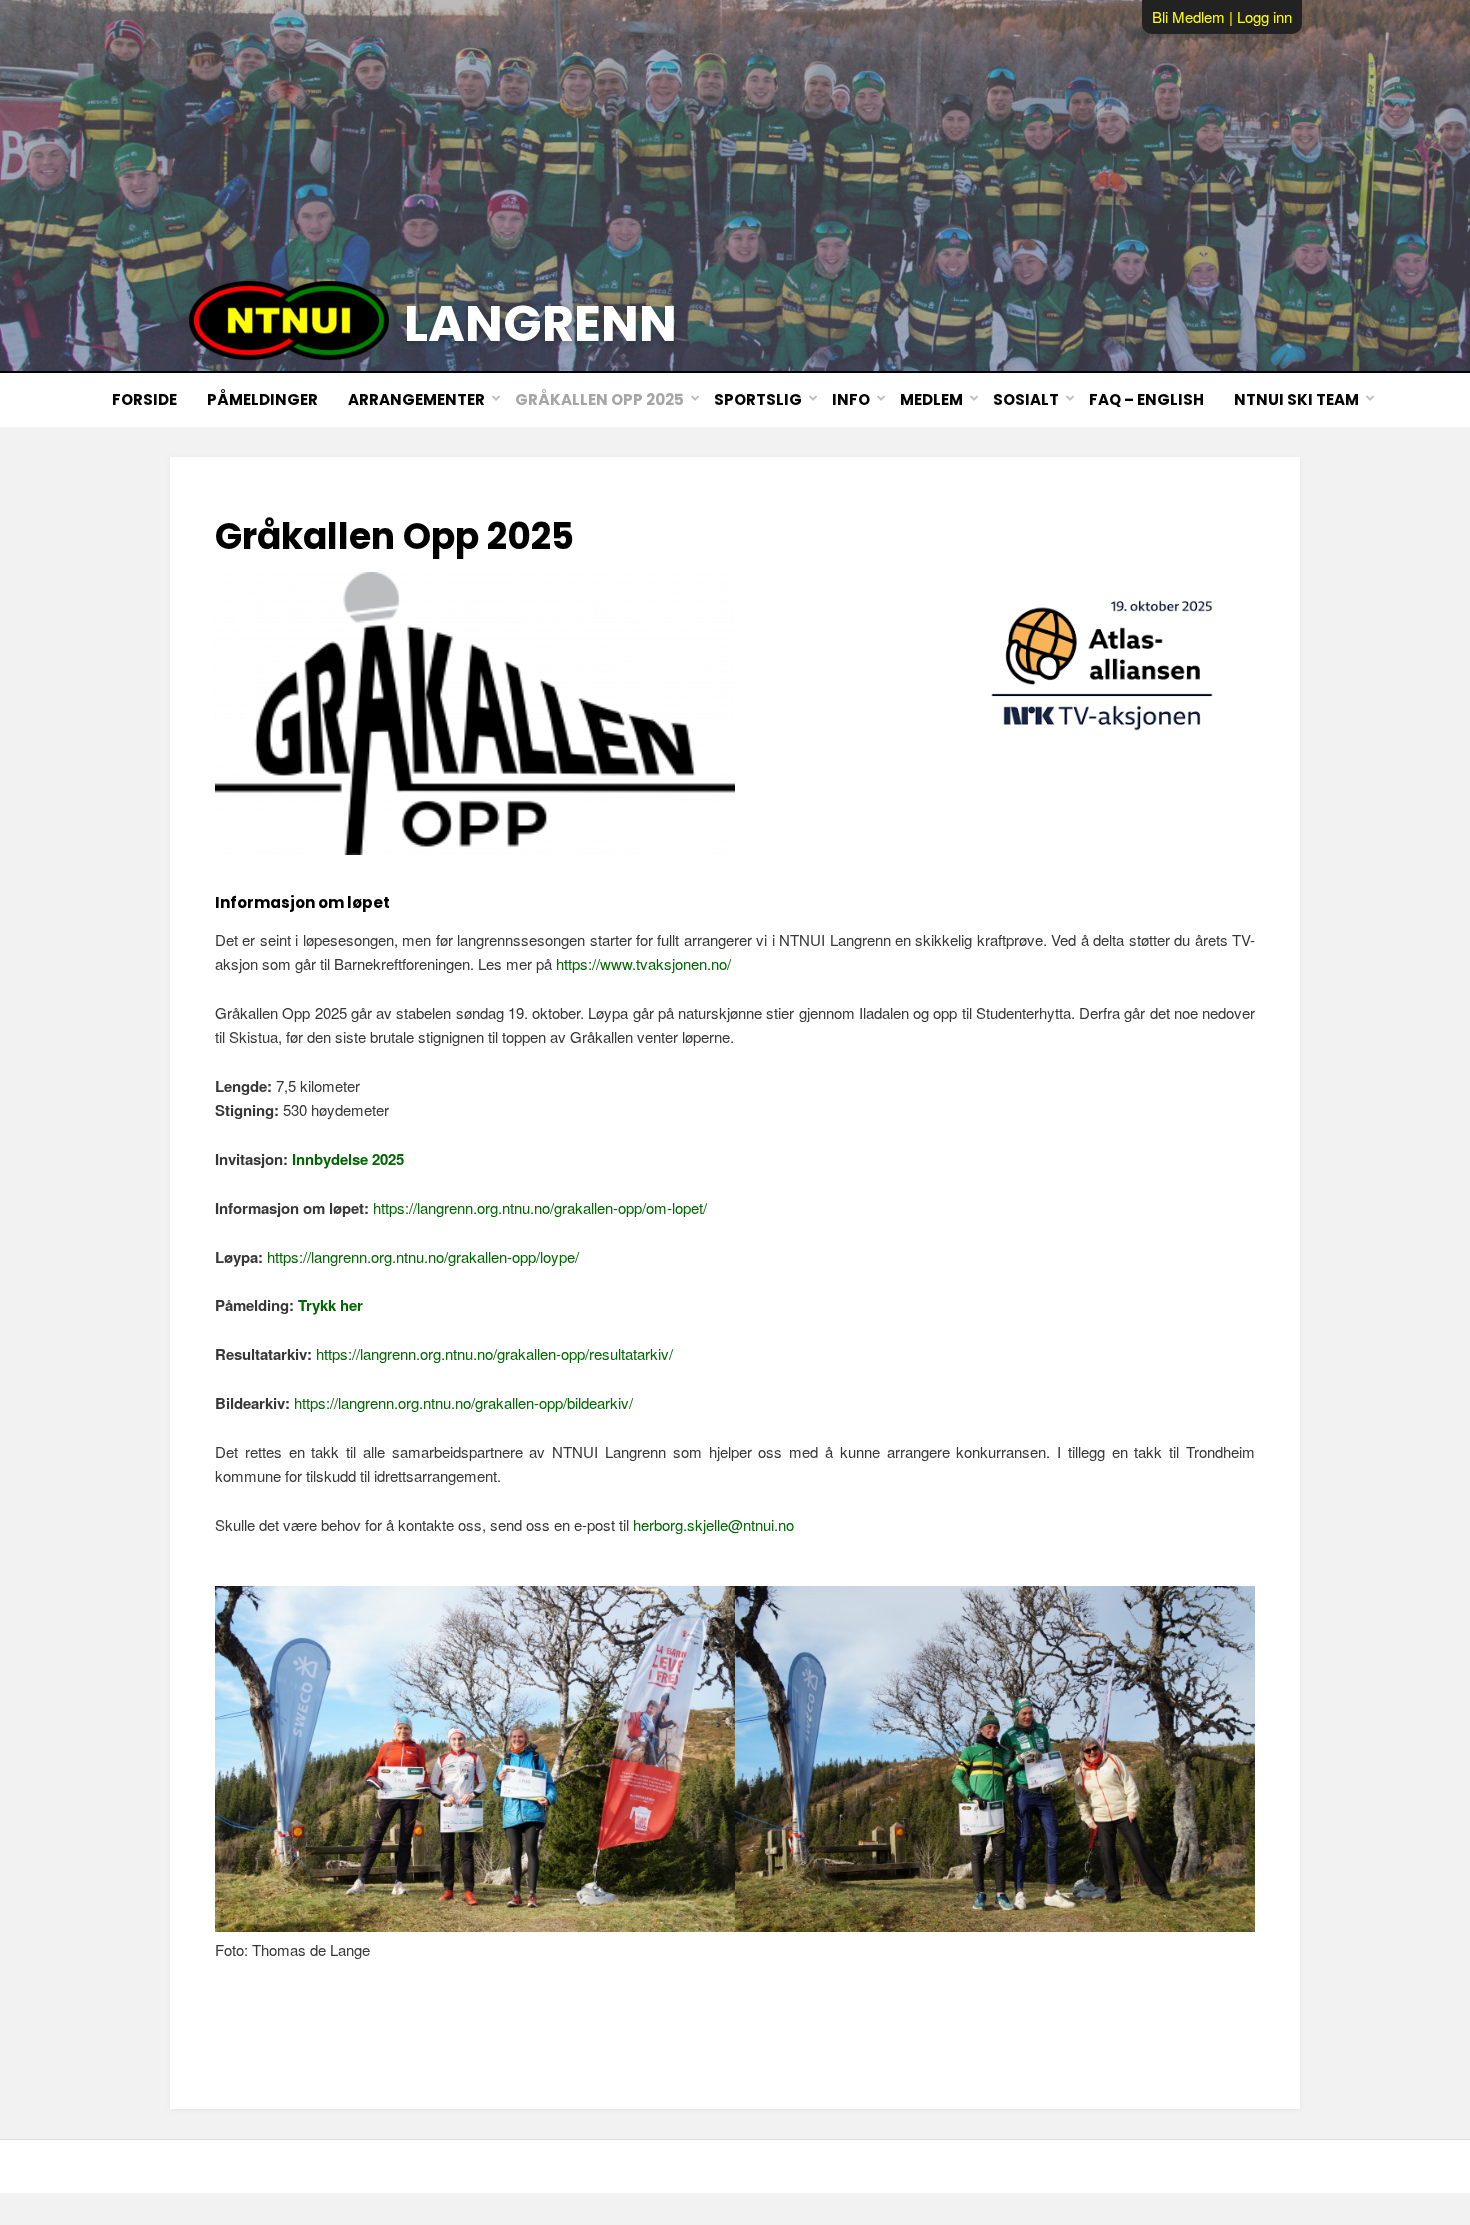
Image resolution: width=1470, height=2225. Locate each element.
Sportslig (758, 399)
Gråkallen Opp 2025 (599, 399)
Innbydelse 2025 (348, 1159)
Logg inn (1264, 16)
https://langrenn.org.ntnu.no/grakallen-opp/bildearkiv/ (463, 1402)
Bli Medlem (1188, 16)
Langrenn (540, 323)
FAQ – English (1146, 399)
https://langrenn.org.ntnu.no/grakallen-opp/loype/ (423, 1256)
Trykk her (330, 1305)
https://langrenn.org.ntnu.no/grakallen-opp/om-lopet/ (540, 1207)
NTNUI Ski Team (1296, 399)
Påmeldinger (262, 399)
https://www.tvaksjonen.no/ (643, 963)
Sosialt (1026, 399)
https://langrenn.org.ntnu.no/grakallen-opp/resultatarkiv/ (494, 1353)
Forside (144, 399)
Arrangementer (416, 399)
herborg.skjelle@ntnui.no (713, 1524)
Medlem (931, 399)
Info (851, 399)
